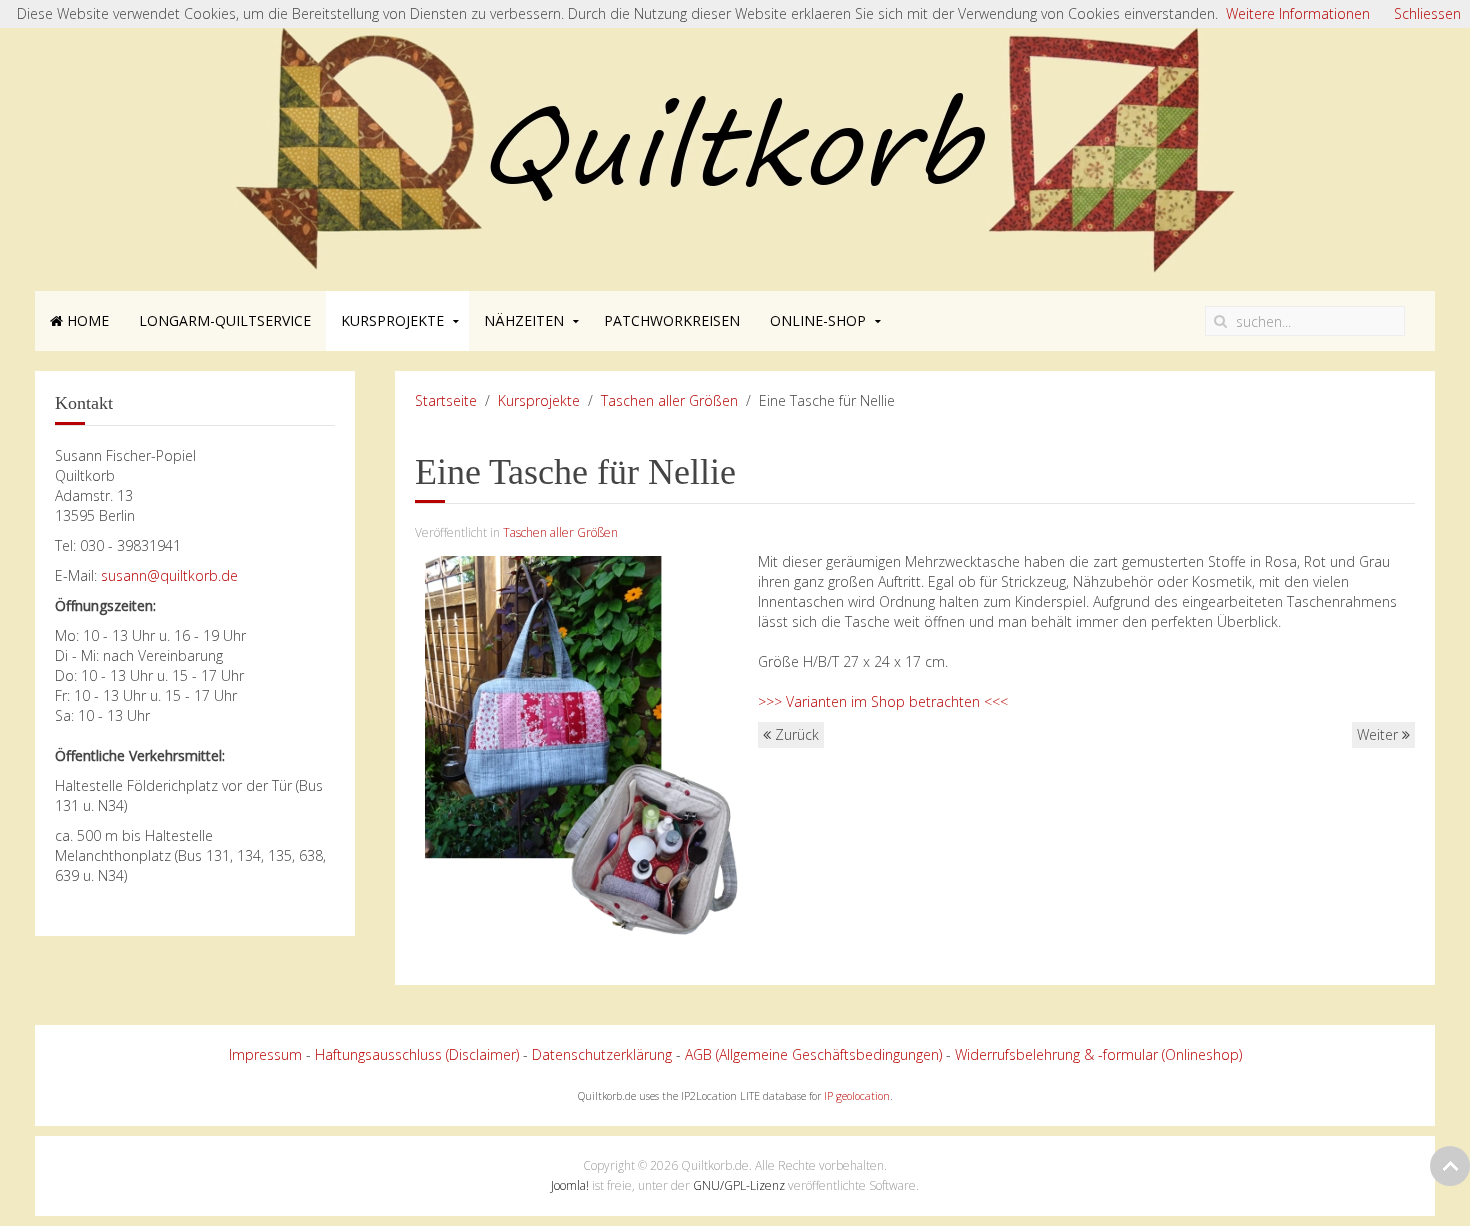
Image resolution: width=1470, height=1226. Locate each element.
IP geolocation (857, 1096)
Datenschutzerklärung (602, 1054)
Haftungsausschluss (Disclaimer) (417, 1054)
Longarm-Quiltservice (225, 320)
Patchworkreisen (672, 320)
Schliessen (1427, 13)
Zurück (795, 734)
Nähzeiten (524, 320)
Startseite (446, 400)
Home (86, 320)
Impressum (265, 1054)
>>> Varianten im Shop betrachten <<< (883, 701)
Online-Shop (818, 320)
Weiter (1379, 734)
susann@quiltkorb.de (169, 575)
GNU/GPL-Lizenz (739, 1185)
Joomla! (570, 1185)
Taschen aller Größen (669, 400)
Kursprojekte (392, 320)
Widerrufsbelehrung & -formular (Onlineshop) (1098, 1054)
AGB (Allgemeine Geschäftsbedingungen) (813, 1054)
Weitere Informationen (1298, 13)
